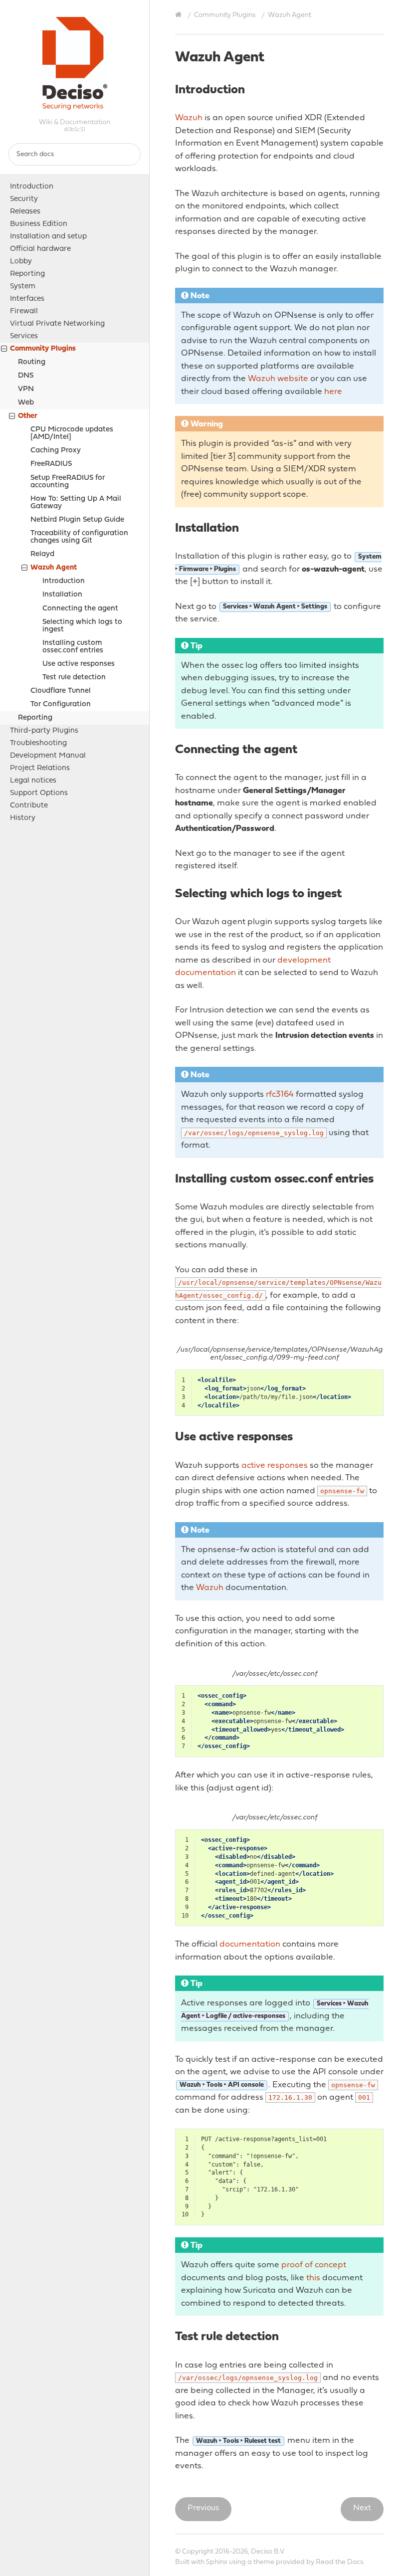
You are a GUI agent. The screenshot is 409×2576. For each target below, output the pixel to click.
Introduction (32, 187)
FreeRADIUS (51, 464)
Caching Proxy (56, 451)
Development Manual (48, 756)
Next (362, 2508)
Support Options (39, 793)
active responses (275, 1466)
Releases (25, 212)
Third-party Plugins (44, 731)
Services (24, 336)
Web (26, 403)
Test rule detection (74, 678)
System (23, 287)
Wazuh (189, 118)
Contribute (29, 806)
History (23, 818)
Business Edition (39, 224)
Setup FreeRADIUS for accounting (68, 482)
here (333, 392)
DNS (26, 376)
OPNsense (75, 67)
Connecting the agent (80, 609)
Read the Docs (339, 2562)
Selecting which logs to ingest (82, 626)
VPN (26, 389)
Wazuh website (278, 379)
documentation (250, 1944)
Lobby (21, 262)
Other (28, 416)
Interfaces (27, 299)
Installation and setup (48, 237)
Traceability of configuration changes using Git (79, 537)
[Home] (180, 15)
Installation (62, 595)
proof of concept (314, 2265)
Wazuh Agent (54, 568)
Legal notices (33, 781)
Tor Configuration (61, 704)
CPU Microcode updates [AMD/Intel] (72, 433)
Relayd (42, 554)
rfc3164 (280, 1094)
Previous (203, 2508)
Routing (32, 362)
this (313, 2278)
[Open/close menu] (4, 350)
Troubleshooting (38, 743)
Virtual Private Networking (57, 324)
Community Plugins (43, 349)
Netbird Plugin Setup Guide (77, 520)
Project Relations (40, 768)
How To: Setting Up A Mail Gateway (76, 503)
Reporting (27, 274)
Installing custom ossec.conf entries (73, 647)
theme (264, 2562)
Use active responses (79, 664)
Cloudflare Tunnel (61, 691)
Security (24, 199)
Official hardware (40, 249)
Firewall (24, 311)
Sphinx (217, 2562)
